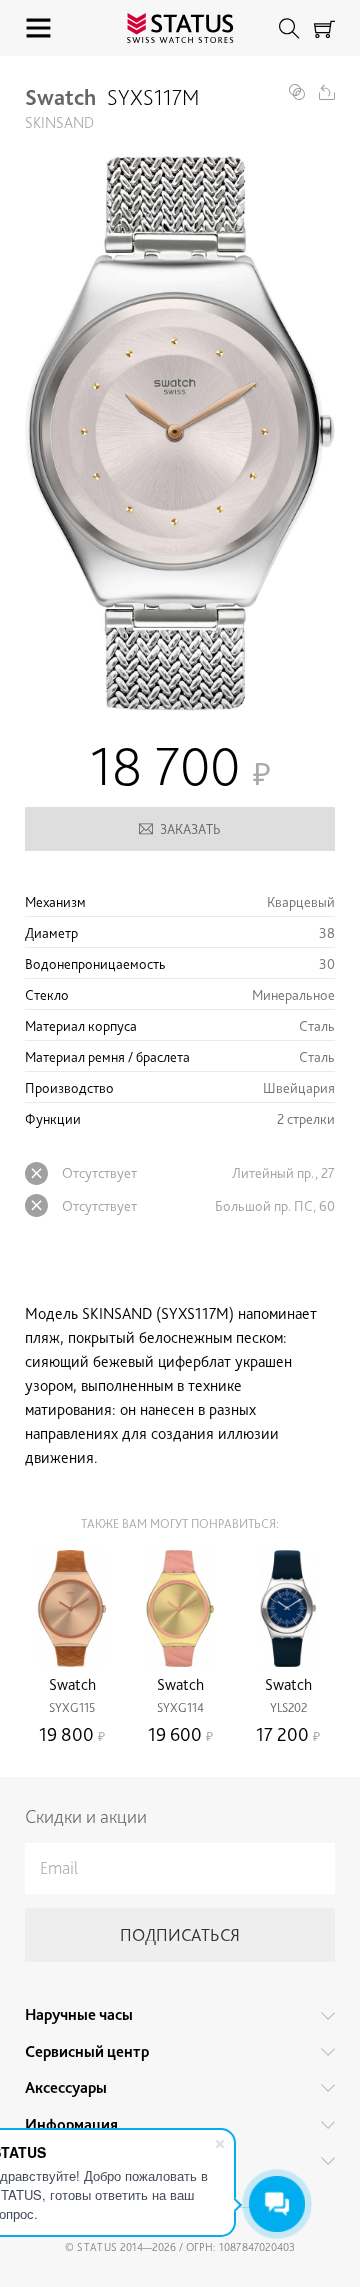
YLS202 (288, 1707)
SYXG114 (180, 1707)
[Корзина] (324, 28)
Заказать (190, 829)
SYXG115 (72, 1707)
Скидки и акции (86, 1816)
